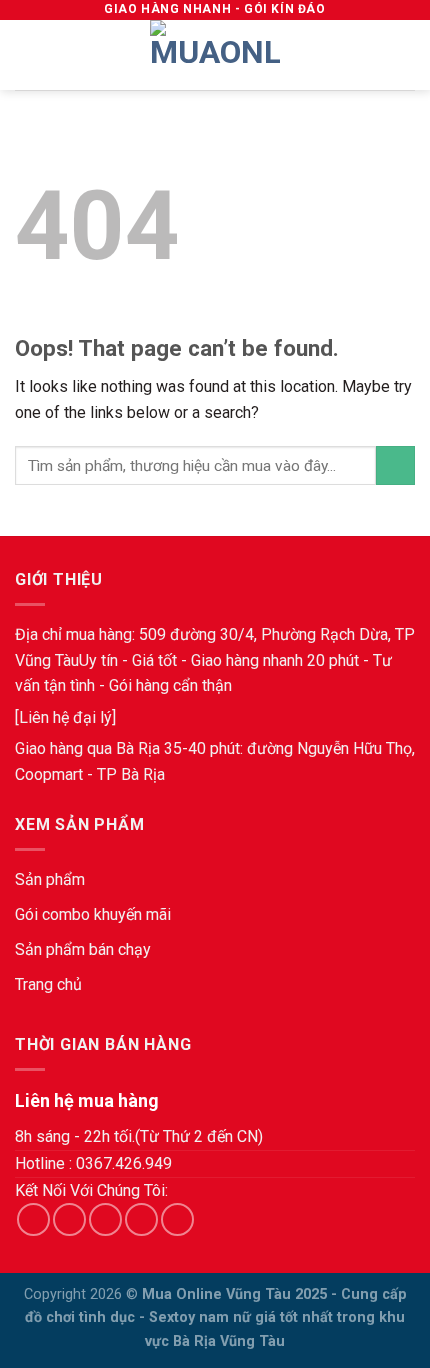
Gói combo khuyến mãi (93, 914)
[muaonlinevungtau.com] (215, 55)
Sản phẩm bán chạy (83, 949)
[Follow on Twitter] (105, 1219)
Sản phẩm (50, 879)
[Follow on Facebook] (33, 1219)
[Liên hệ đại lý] (65, 717)
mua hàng (99, 634)
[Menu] (27, 54)
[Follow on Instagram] (69, 1219)
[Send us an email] (141, 1219)
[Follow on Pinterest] (177, 1219)
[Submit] (395, 465)
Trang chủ (48, 984)
